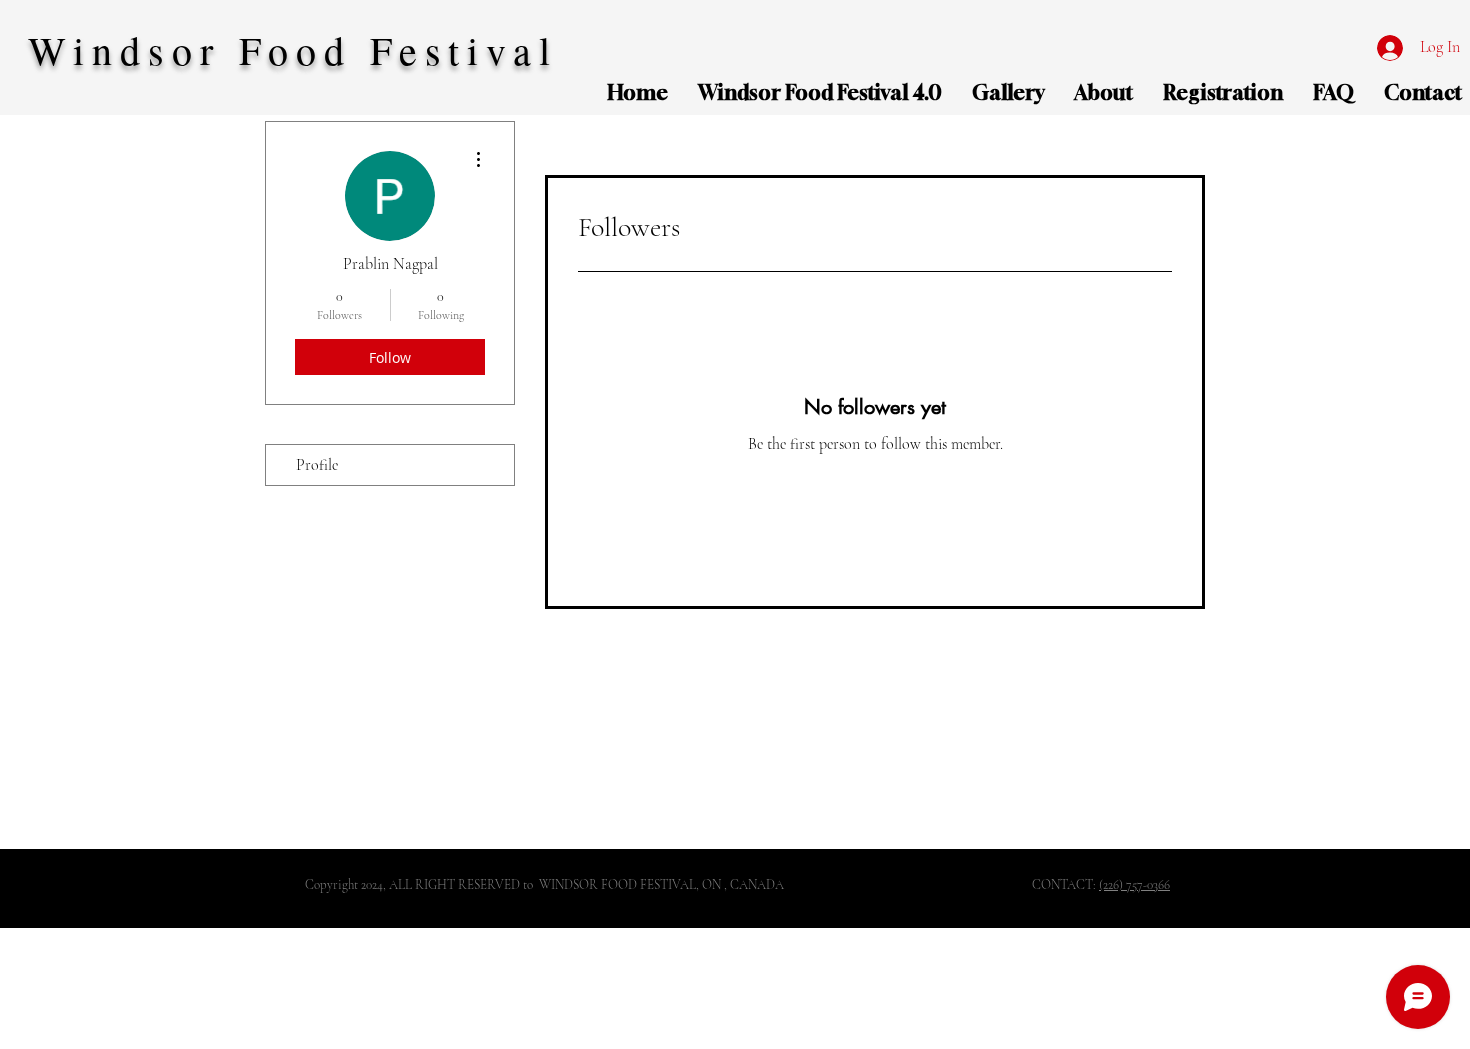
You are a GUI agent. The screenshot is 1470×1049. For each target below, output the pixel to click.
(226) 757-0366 (1134, 885)
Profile (317, 465)
